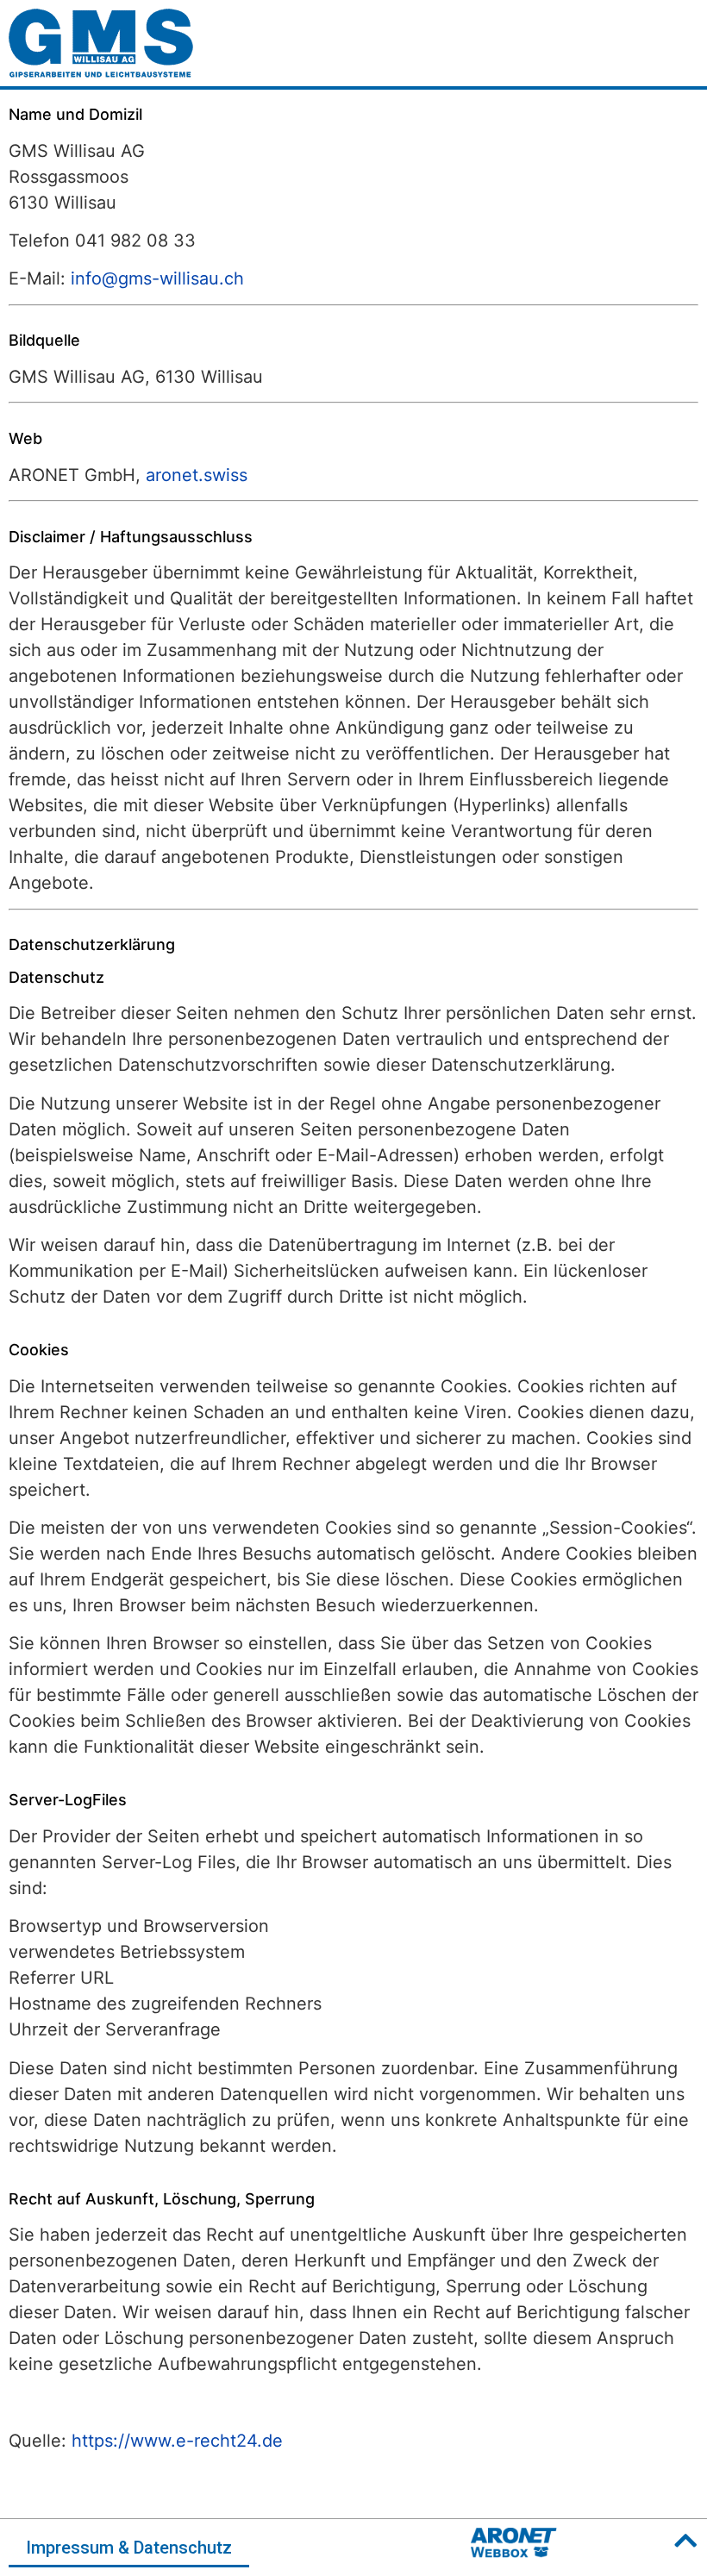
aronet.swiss (197, 475)
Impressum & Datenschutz (129, 2548)
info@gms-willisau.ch (157, 278)
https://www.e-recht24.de (177, 2441)
